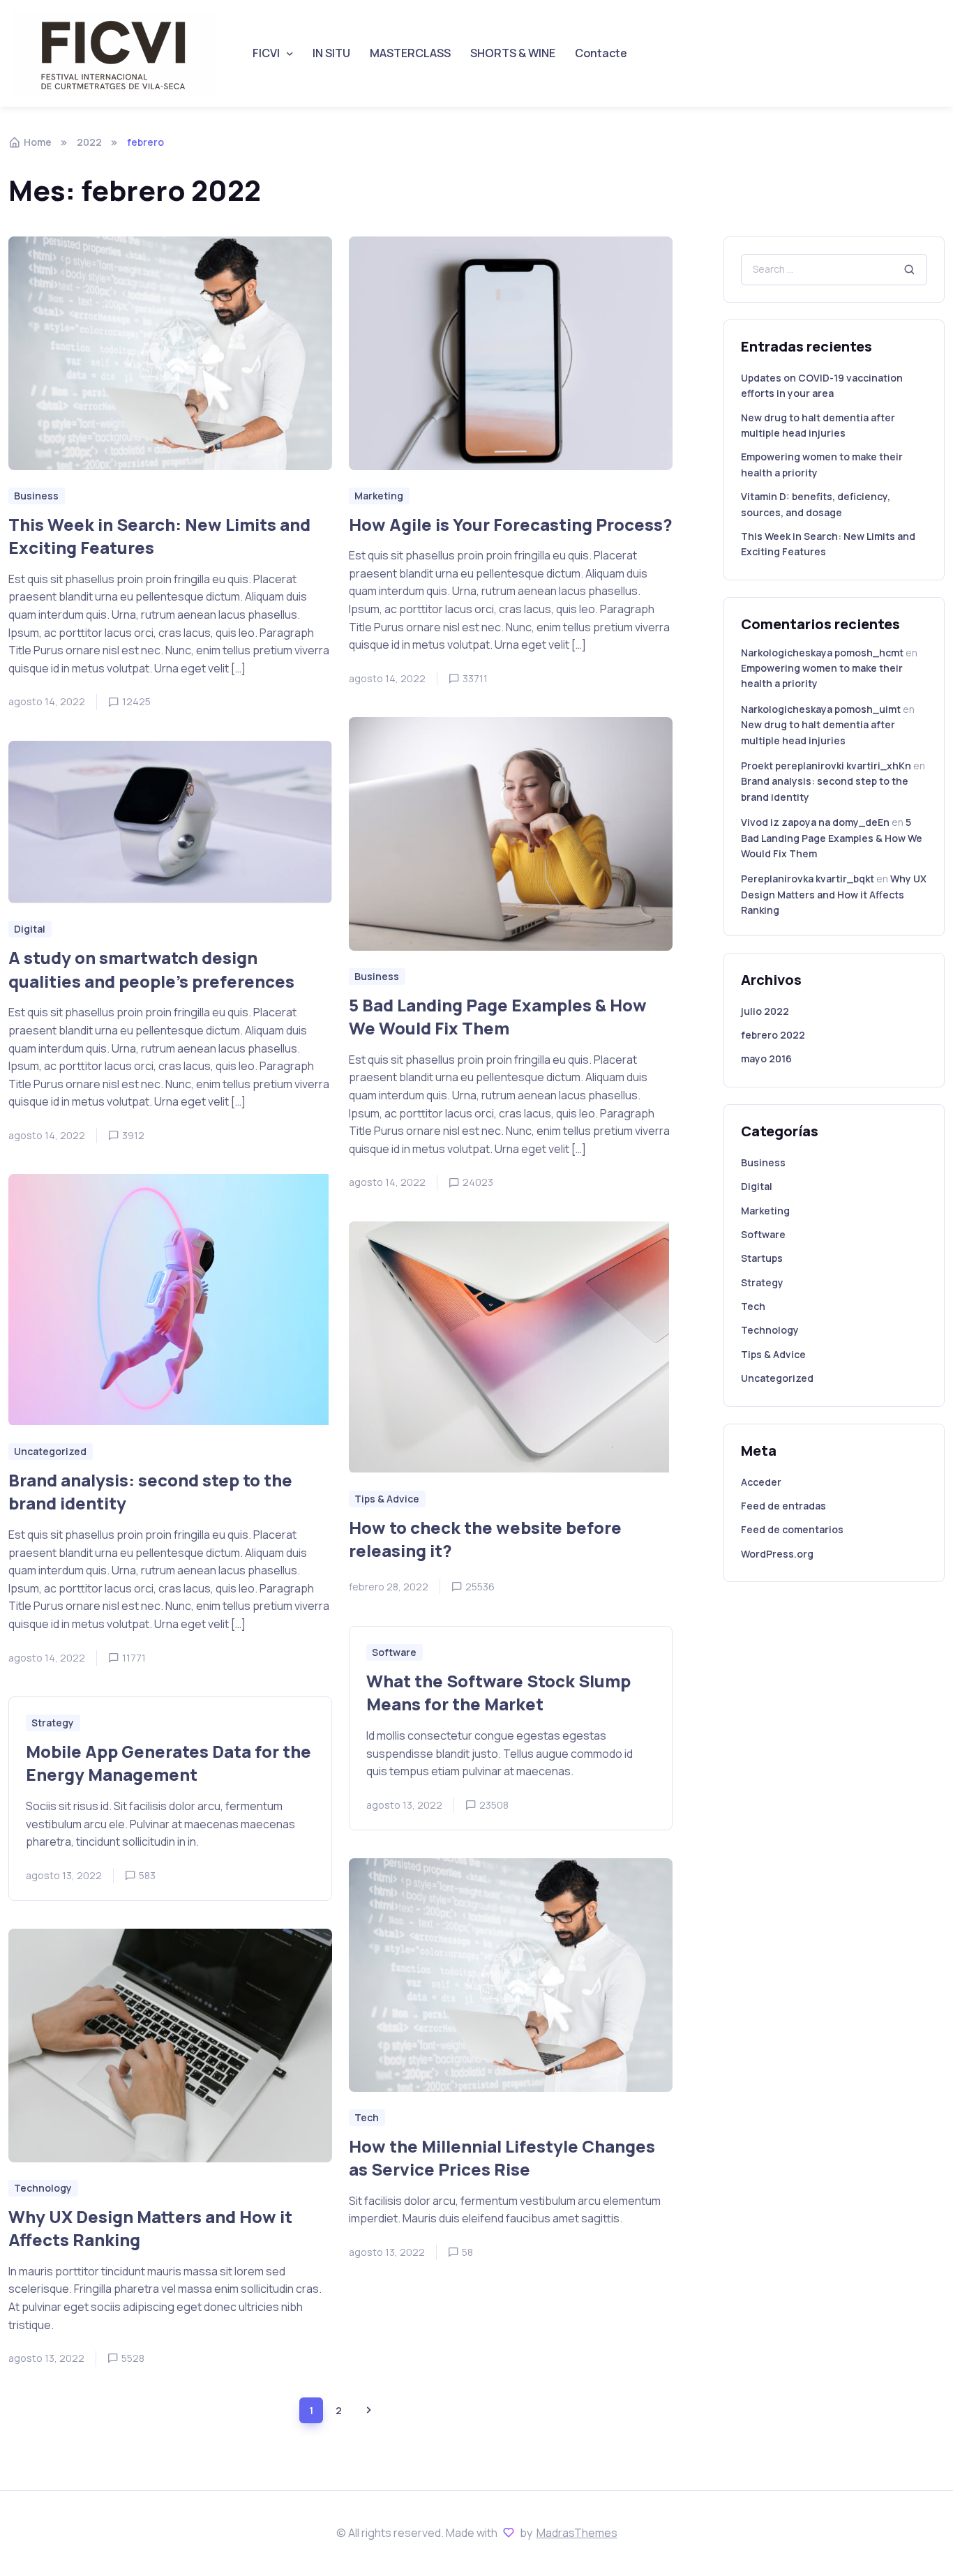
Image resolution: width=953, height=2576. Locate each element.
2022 (89, 142)
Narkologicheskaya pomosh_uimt (821, 709)
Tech (753, 1306)
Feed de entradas (783, 1506)
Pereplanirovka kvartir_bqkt (808, 879)
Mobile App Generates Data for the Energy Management (168, 1763)
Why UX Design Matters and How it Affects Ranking (150, 2228)
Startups (762, 1258)
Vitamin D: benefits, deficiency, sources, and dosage (816, 504)
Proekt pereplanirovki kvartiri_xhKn (826, 766)
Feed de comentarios (792, 1529)
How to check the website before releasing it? (485, 1539)
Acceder (761, 1482)
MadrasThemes (577, 2533)
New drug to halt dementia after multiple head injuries (818, 425)
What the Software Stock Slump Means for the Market (498, 1693)
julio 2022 (765, 1011)
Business (763, 1162)
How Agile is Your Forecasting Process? (511, 524)
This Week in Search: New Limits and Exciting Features (159, 536)
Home (38, 142)
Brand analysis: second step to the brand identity (150, 1492)
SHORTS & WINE (513, 53)
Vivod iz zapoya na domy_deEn (815, 822)
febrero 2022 (773, 1035)
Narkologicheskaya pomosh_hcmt (822, 653)
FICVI (266, 53)
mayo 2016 (766, 1059)
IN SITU (331, 53)
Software (763, 1234)
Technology (770, 1330)
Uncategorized (777, 1378)
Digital (757, 1186)
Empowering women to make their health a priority (822, 464)
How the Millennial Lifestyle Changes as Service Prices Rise (502, 2158)
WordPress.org (777, 1554)
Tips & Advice (773, 1354)
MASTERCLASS (410, 53)
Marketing (765, 1211)
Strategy (762, 1282)
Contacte (601, 53)
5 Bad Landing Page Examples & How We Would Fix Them (498, 1017)
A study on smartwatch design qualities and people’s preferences (151, 970)
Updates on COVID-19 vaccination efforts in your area (822, 385)
